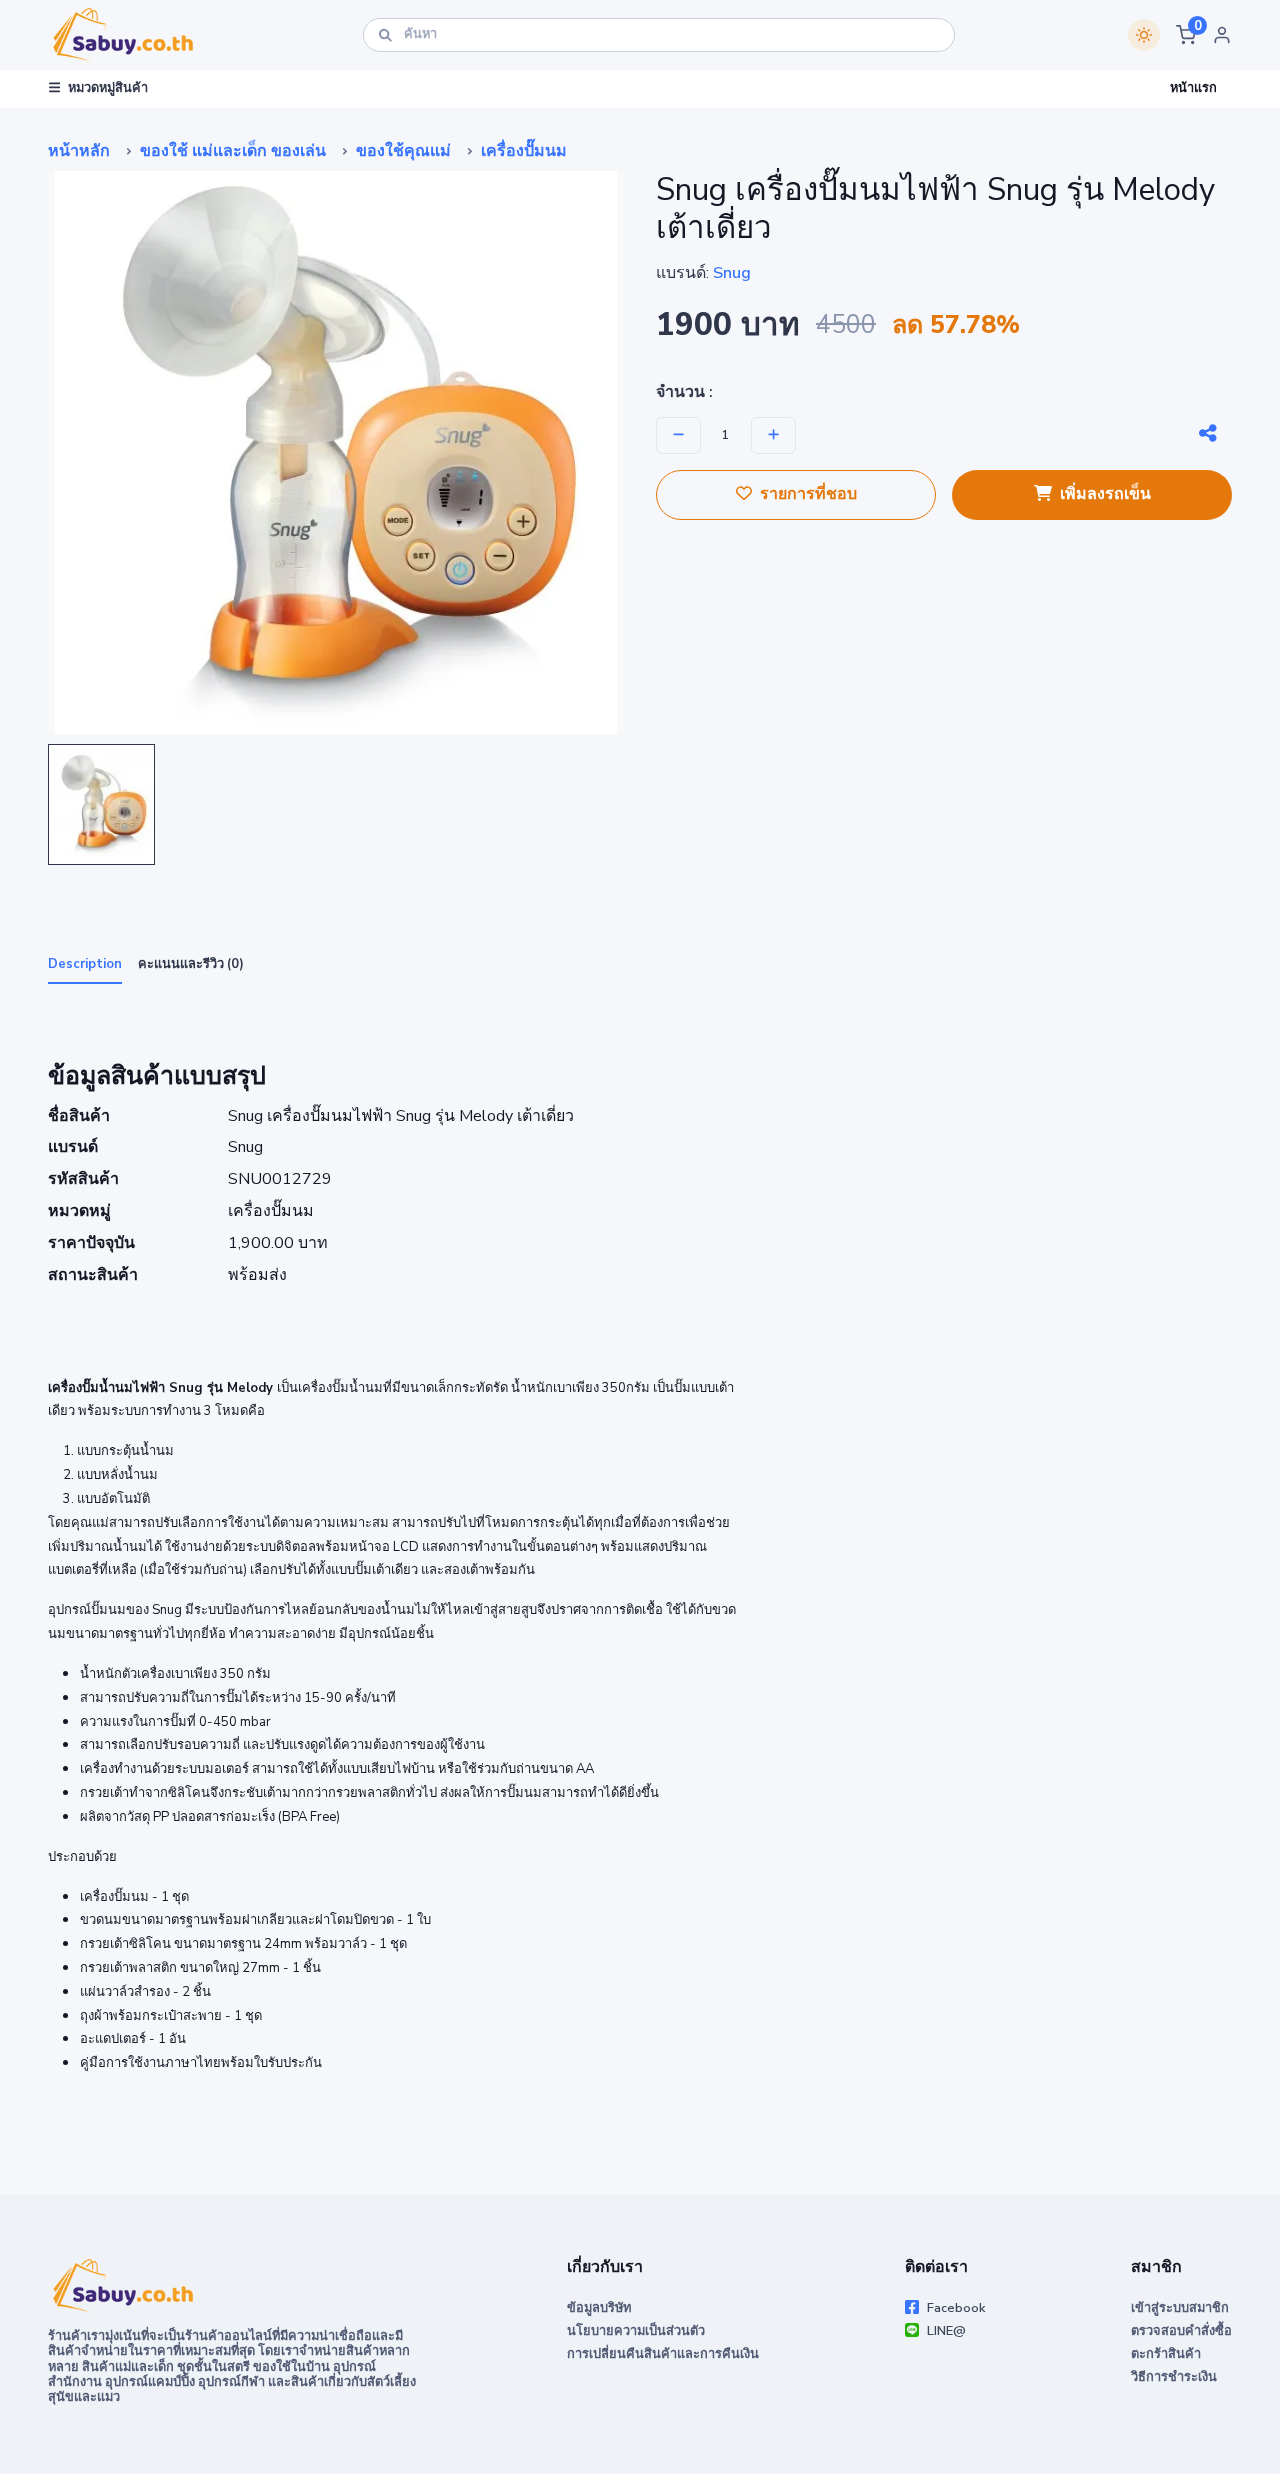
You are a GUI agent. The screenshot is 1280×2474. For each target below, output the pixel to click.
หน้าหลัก (79, 151)
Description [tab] (85, 964)
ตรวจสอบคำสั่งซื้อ (1181, 2331)
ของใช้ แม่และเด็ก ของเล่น (233, 151)
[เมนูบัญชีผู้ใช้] (1222, 35)
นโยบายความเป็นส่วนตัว (636, 2331)
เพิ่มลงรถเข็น (1105, 494)
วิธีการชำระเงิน (1174, 2377)
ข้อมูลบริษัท (599, 2308)
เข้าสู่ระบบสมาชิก (1180, 2308)
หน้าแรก (1193, 88)
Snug (732, 273)
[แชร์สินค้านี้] (1208, 434)
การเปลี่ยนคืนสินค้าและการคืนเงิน (663, 2354)
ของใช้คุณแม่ (403, 151)
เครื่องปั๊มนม (524, 151)
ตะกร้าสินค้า (1166, 2354)
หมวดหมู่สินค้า (108, 88)
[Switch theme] (1144, 35)
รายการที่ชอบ (808, 494)
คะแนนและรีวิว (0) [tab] (191, 964)
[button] (1186, 35)
